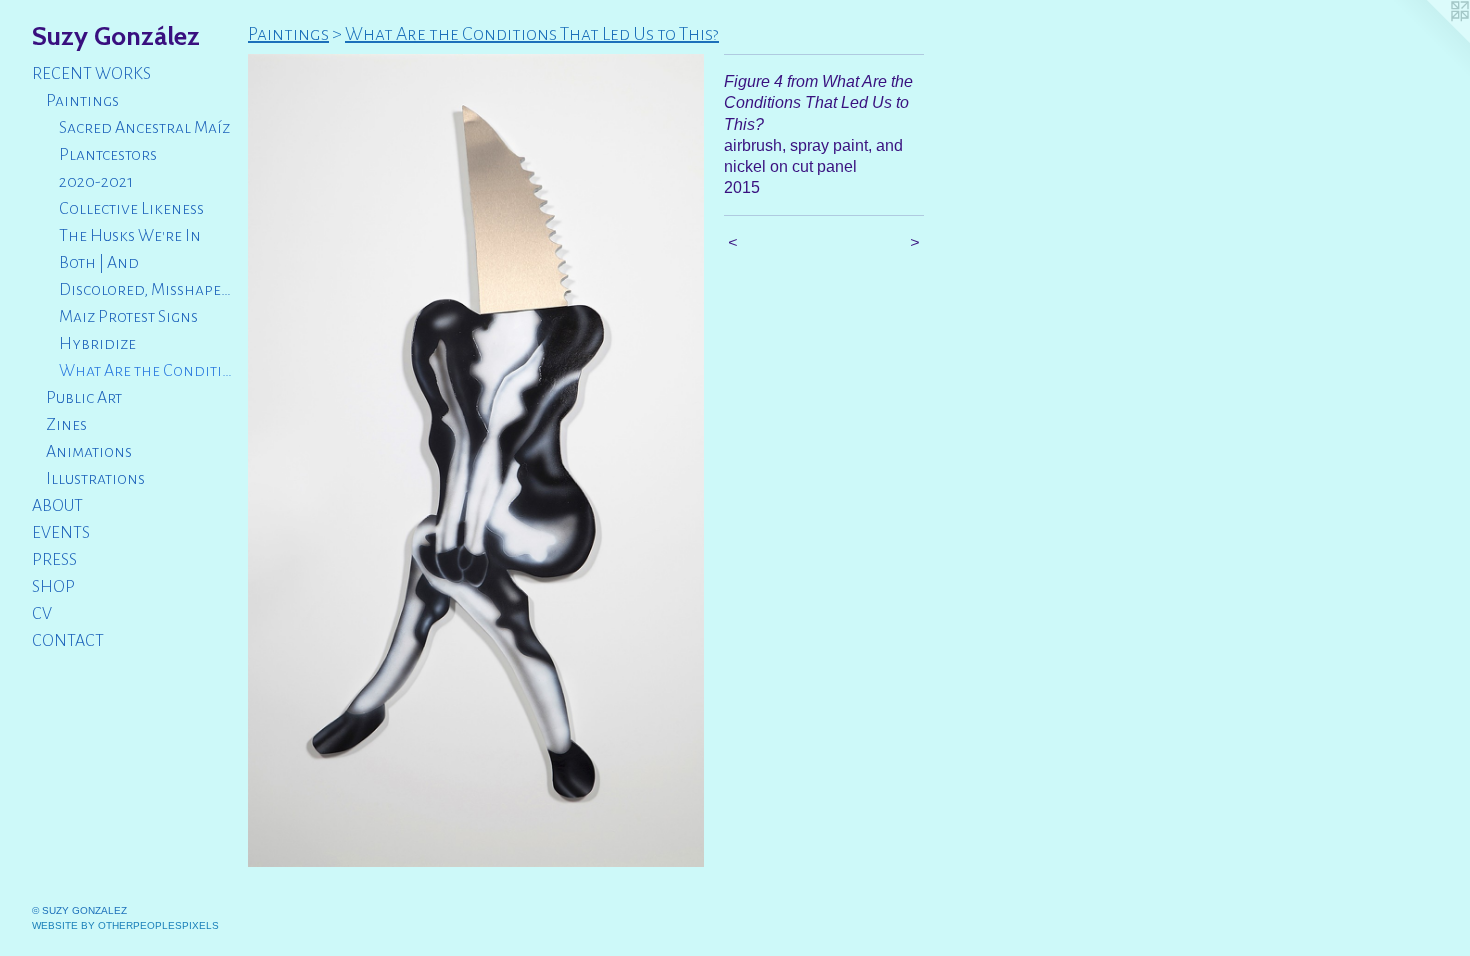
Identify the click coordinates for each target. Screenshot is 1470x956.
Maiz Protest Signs (128, 317)
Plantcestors (108, 155)
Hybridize (97, 344)
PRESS (54, 560)
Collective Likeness (131, 209)
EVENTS (61, 533)
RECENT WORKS (91, 74)
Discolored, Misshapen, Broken (145, 290)
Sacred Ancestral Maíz (144, 128)
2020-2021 (96, 182)
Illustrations (95, 479)
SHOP (53, 587)
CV (42, 614)
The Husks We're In (130, 236)
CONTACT (68, 641)
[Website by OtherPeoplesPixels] (1430, 40)
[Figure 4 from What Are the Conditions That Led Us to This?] (476, 460)
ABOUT (57, 506)
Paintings (82, 101)
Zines (66, 425)
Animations (89, 452)
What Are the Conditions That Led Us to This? (145, 371)
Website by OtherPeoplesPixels (125, 925)
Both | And (99, 263)
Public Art (84, 398)
